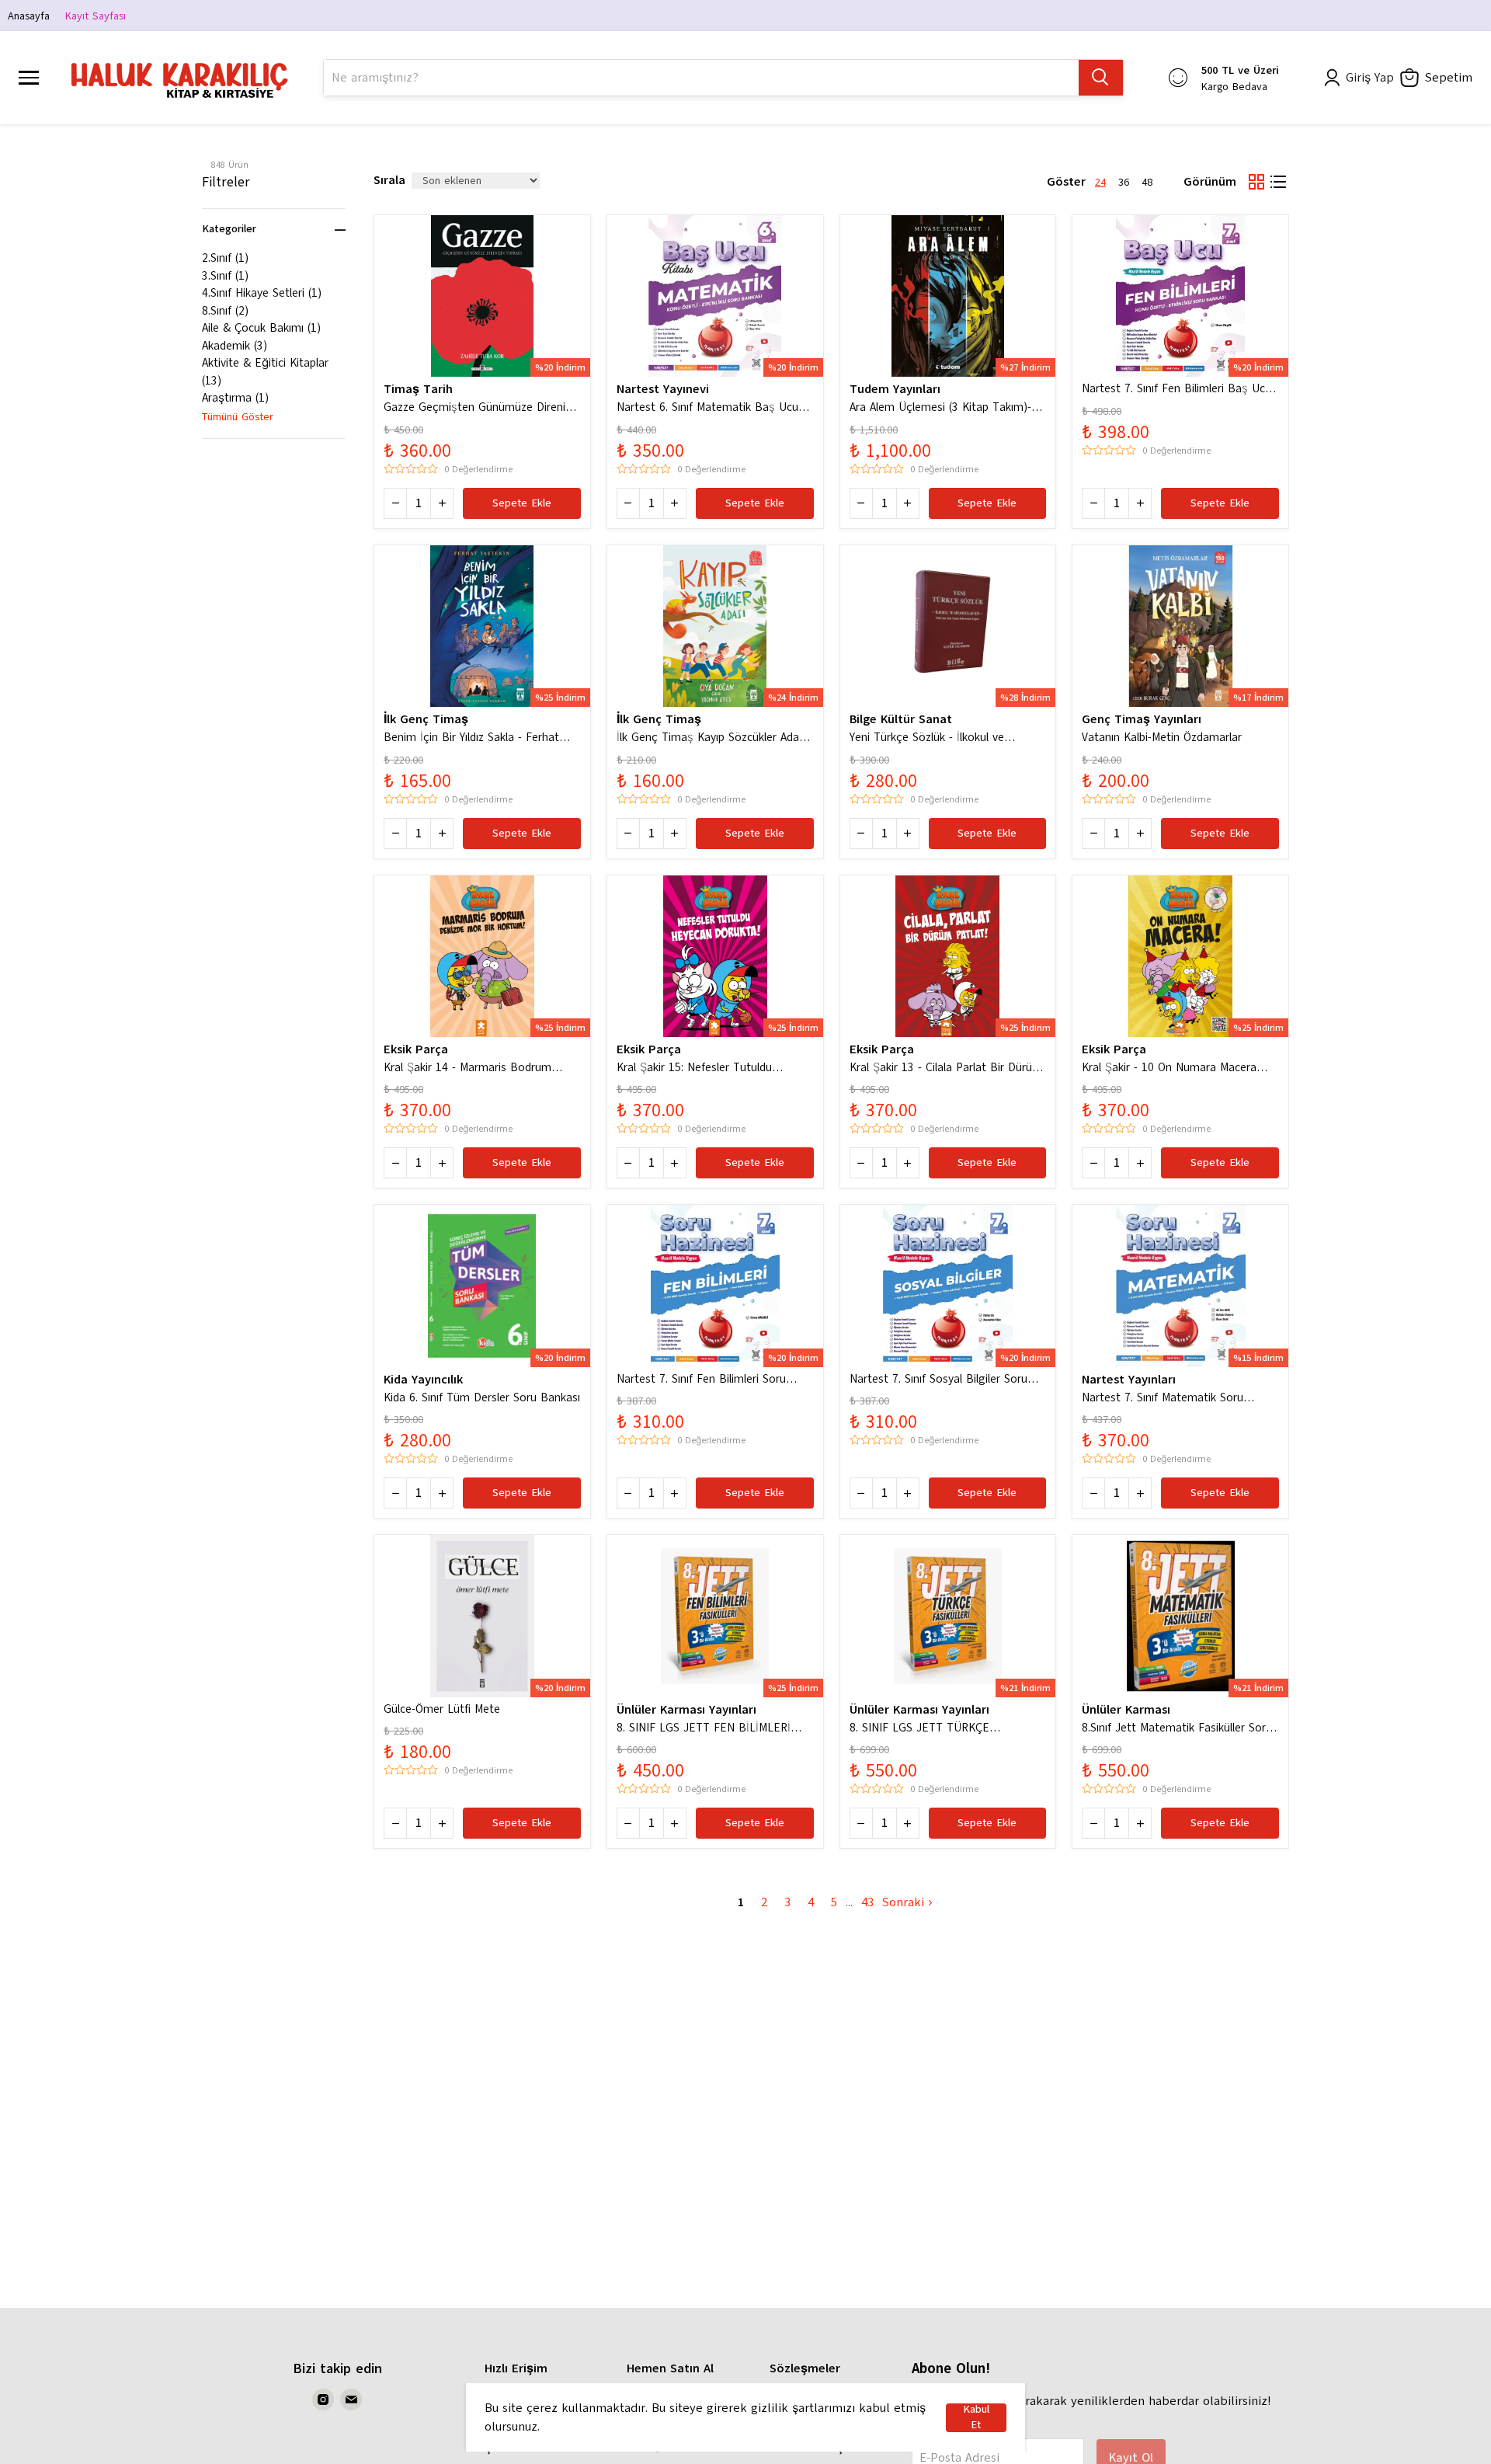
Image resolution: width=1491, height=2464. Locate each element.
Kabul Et (976, 2418)
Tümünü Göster (238, 417)
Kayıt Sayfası (96, 16)
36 (1124, 182)
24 (1100, 182)
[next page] (849, 1902)
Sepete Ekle (522, 503)
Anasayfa (29, 16)
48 (1147, 182)
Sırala (389, 180)
